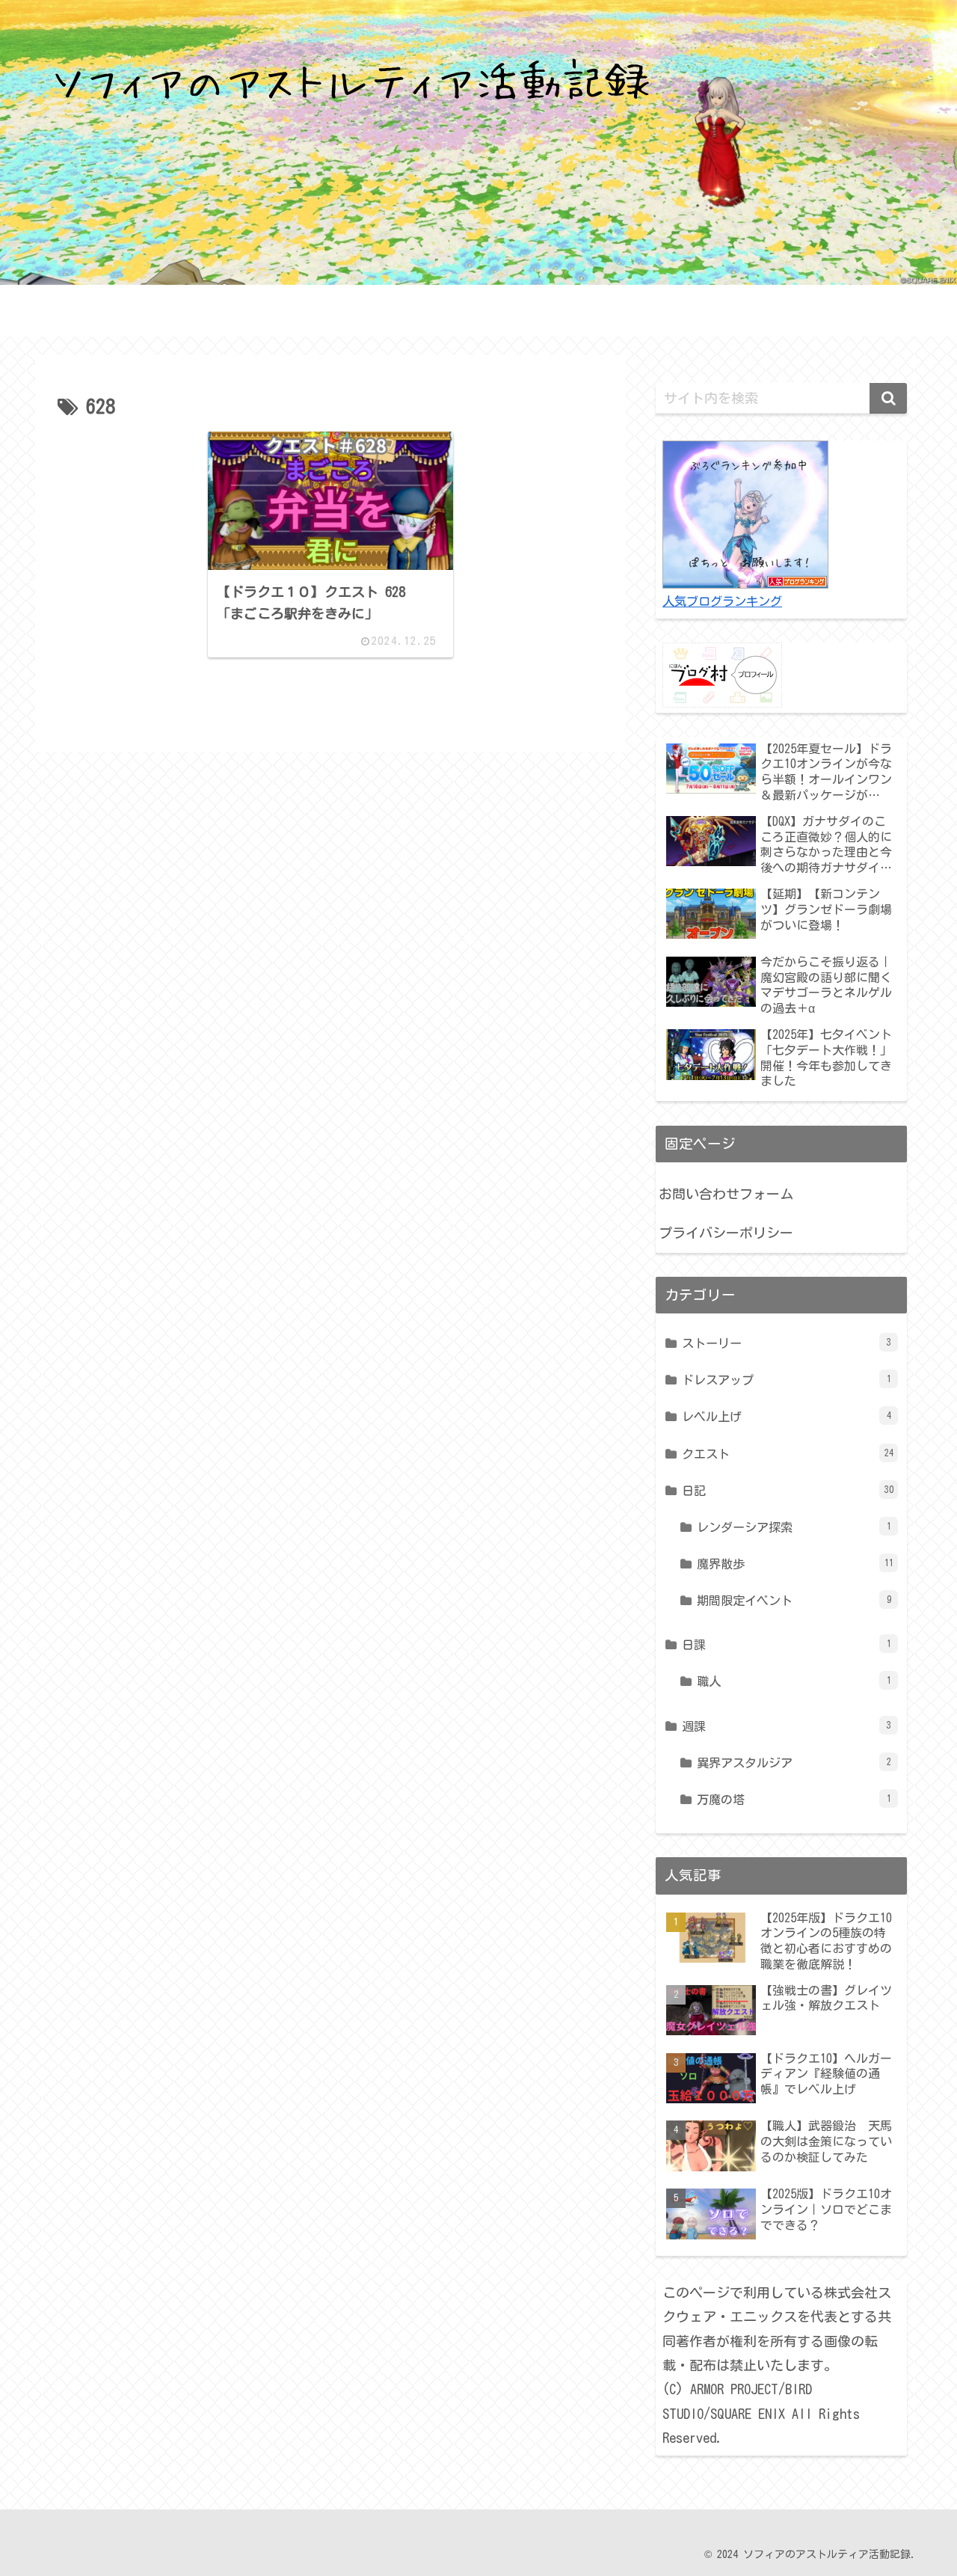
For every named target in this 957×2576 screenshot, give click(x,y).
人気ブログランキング (722, 601)
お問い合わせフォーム (726, 1194)
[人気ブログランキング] (745, 513)
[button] (888, 398)
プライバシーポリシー (726, 1233)
